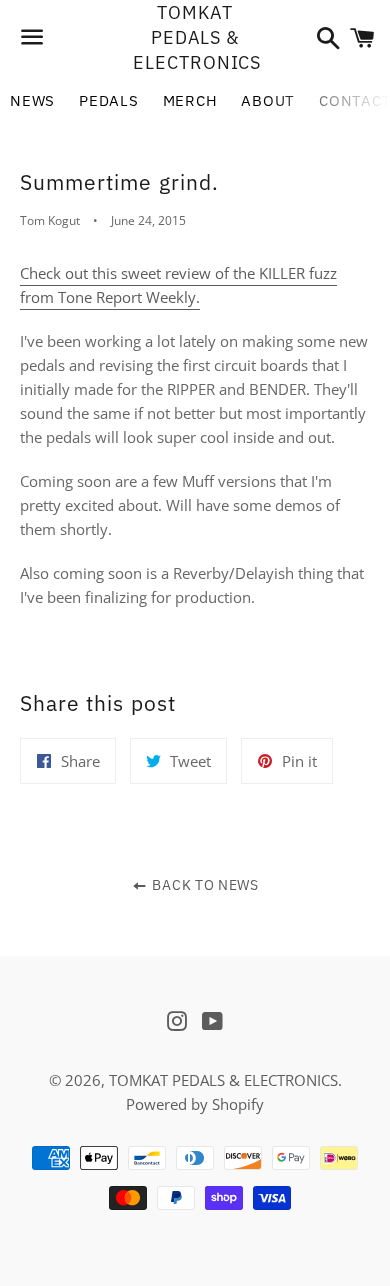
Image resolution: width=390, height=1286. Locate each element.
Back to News (204, 885)
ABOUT (268, 100)
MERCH (190, 100)
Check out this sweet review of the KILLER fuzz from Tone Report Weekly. (178, 285)
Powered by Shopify (195, 1104)
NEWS (32, 100)
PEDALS (109, 100)
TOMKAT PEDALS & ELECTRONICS (194, 37)
